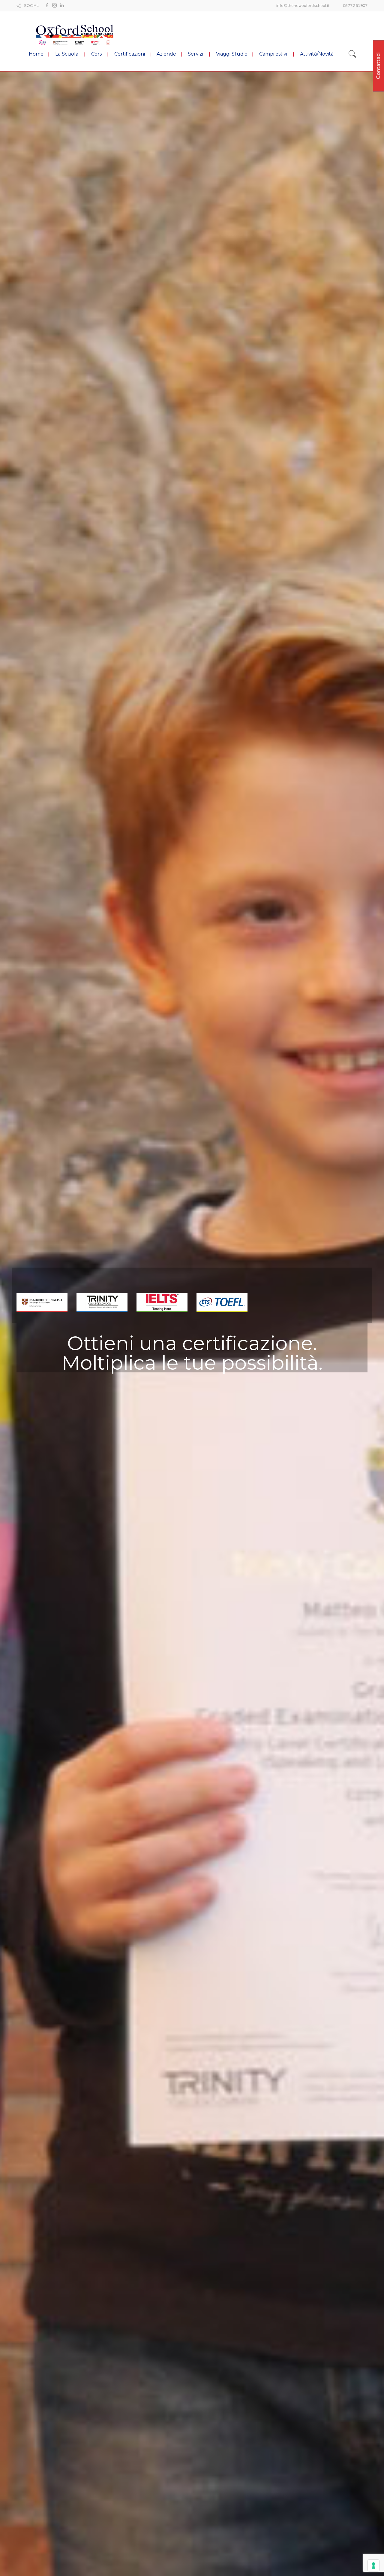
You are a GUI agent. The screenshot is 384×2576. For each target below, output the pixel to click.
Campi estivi (273, 54)
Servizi (195, 54)
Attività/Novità (317, 54)
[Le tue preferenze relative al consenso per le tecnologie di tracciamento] (373, 2565)
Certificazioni (130, 54)
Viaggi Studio (232, 54)
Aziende (166, 54)
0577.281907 (355, 6)
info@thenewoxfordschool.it (303, 6)
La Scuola (67, 54)
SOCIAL (31, 6)
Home (36, 54)
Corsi (97, 54)
